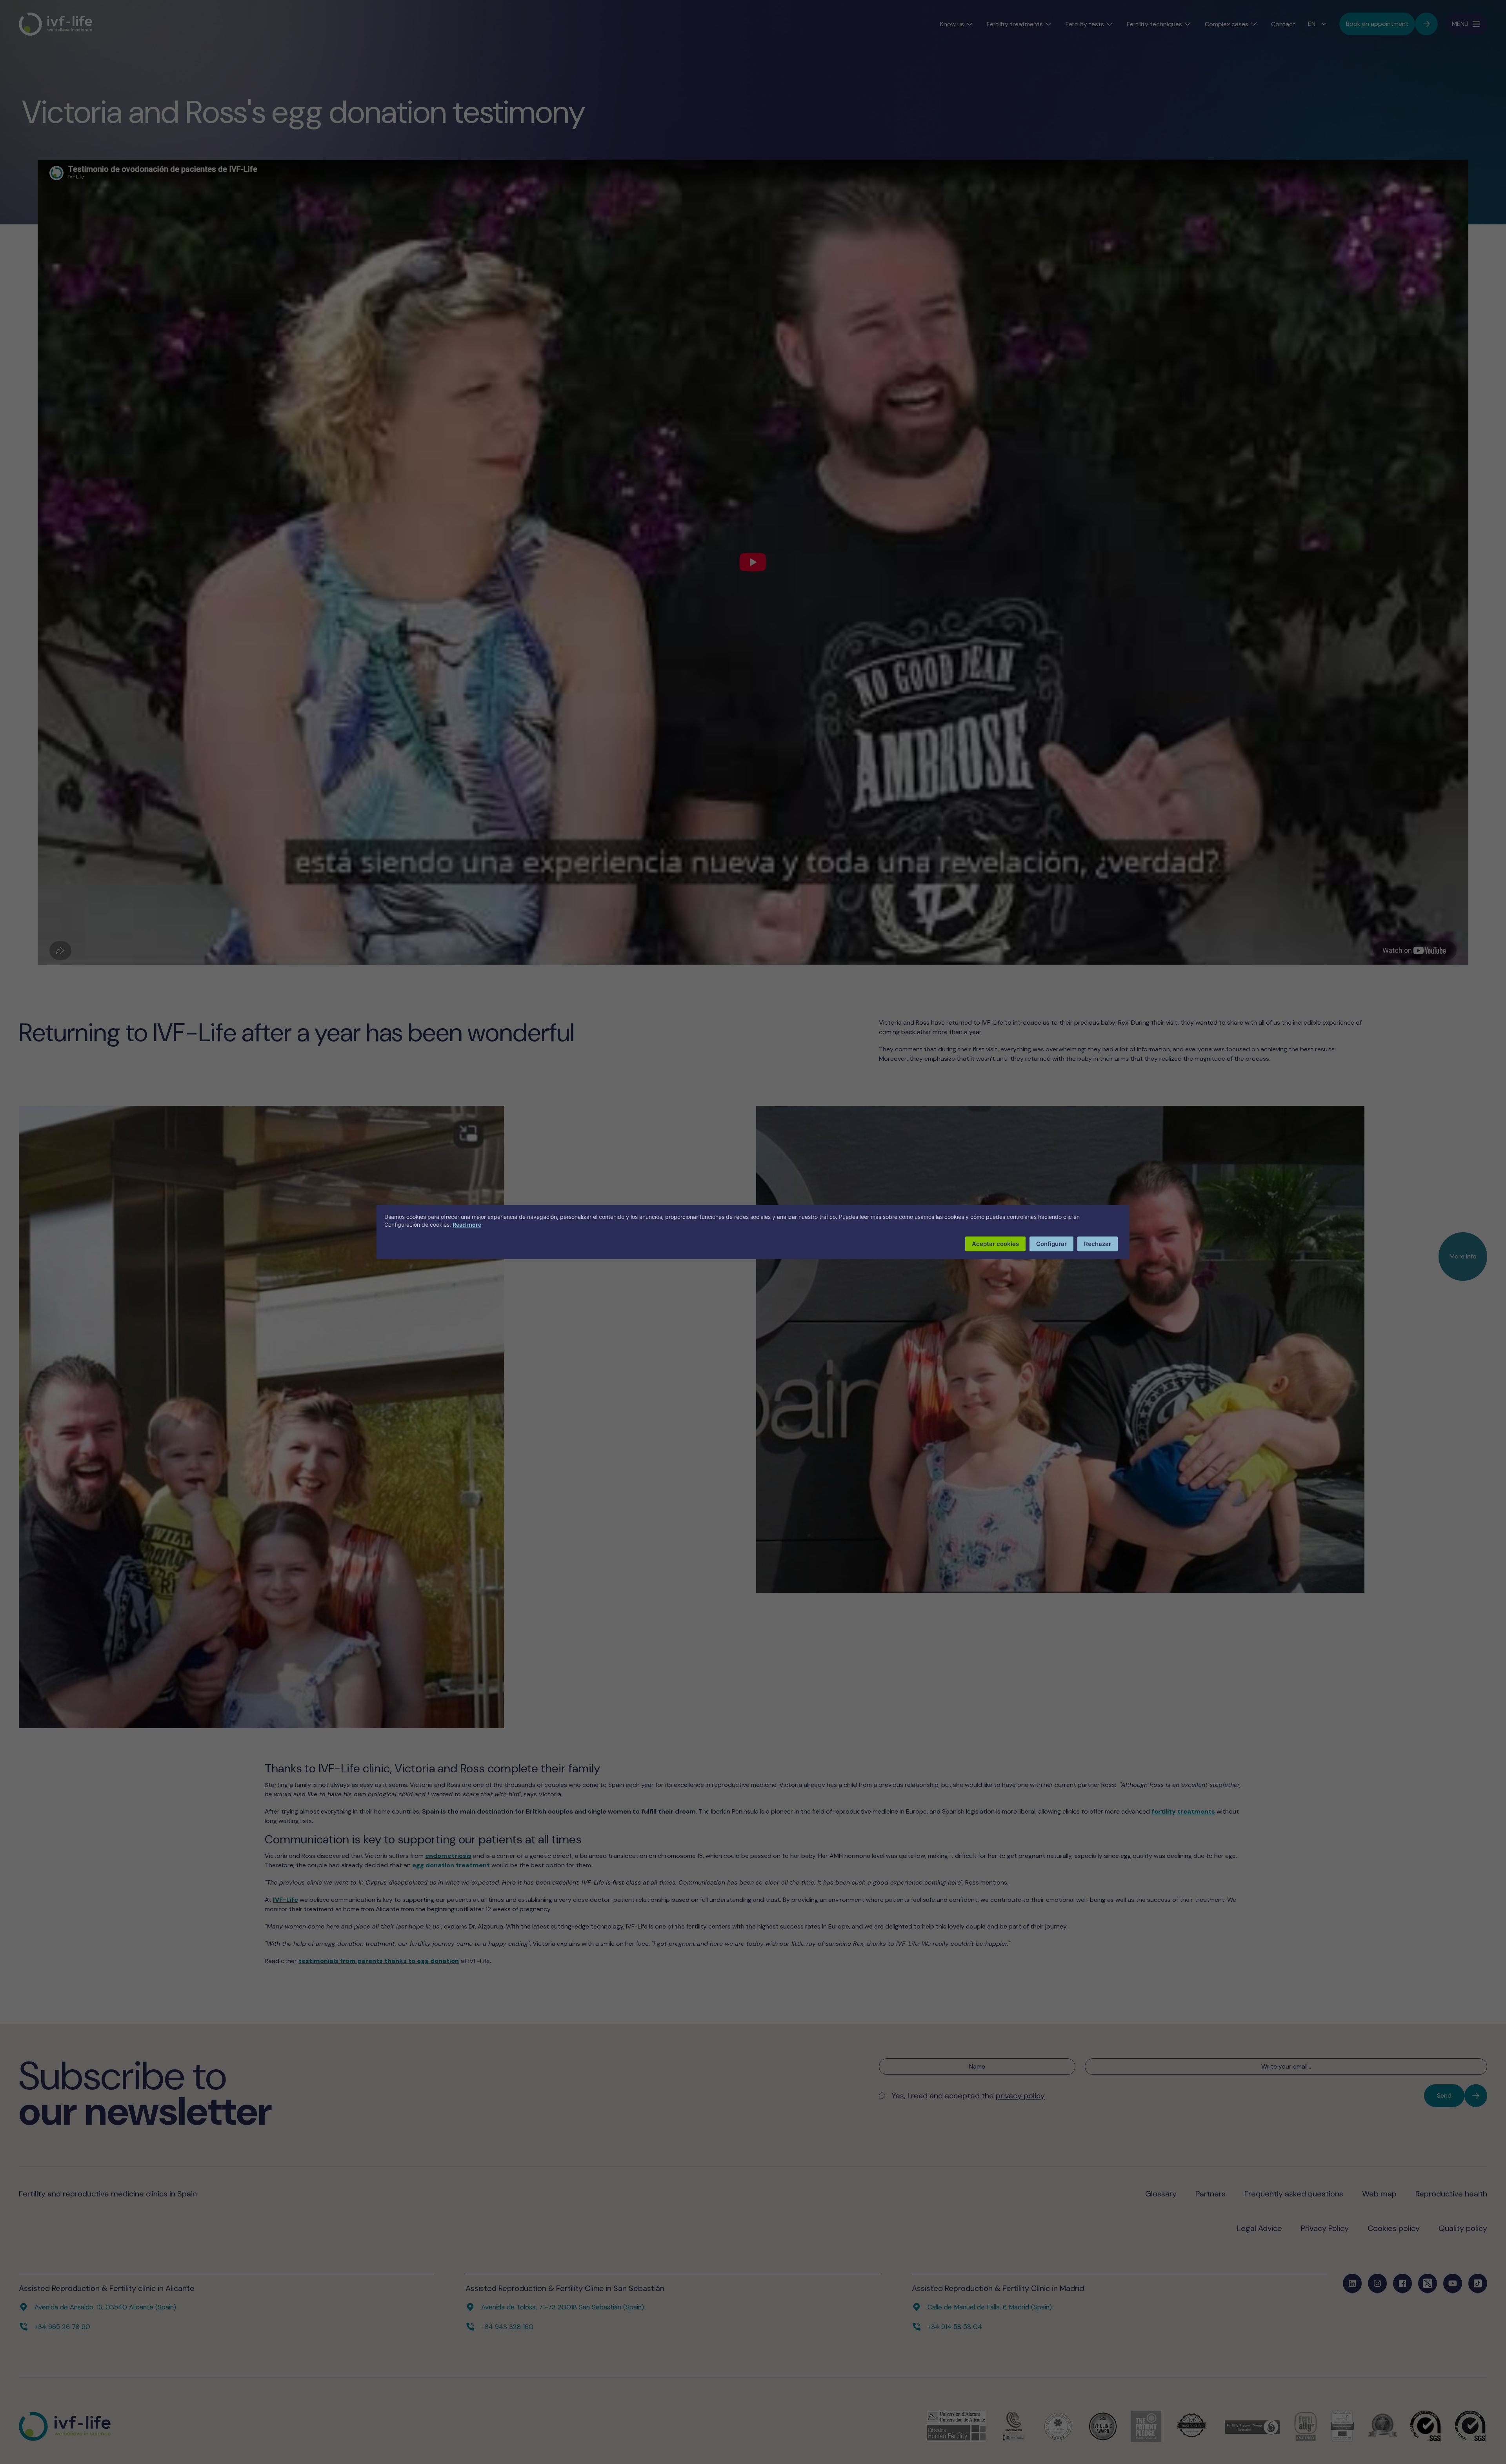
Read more (467, 1224)
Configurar (1051, 1243)
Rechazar (1098, 1243)
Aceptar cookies (995, 1243)
